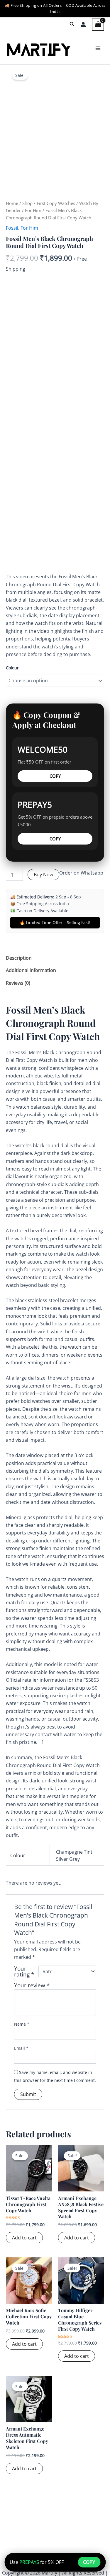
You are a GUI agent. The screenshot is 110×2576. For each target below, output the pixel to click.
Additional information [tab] (31, 970)
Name (22, 2024)
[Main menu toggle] (98, 48)
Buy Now (43, 875)
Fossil (12, 228)
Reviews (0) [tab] (18, 983)
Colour (12, 668)
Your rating (24, 1971)
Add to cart (24, 2238)
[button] (72, 24)
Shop (27, 203)
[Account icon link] (83, 24)
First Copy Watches (56, 203)
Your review (32, 1985)
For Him (33, 210)
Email (21, 2048)
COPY (55, 776)
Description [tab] (19, 958)
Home (12, 203)
